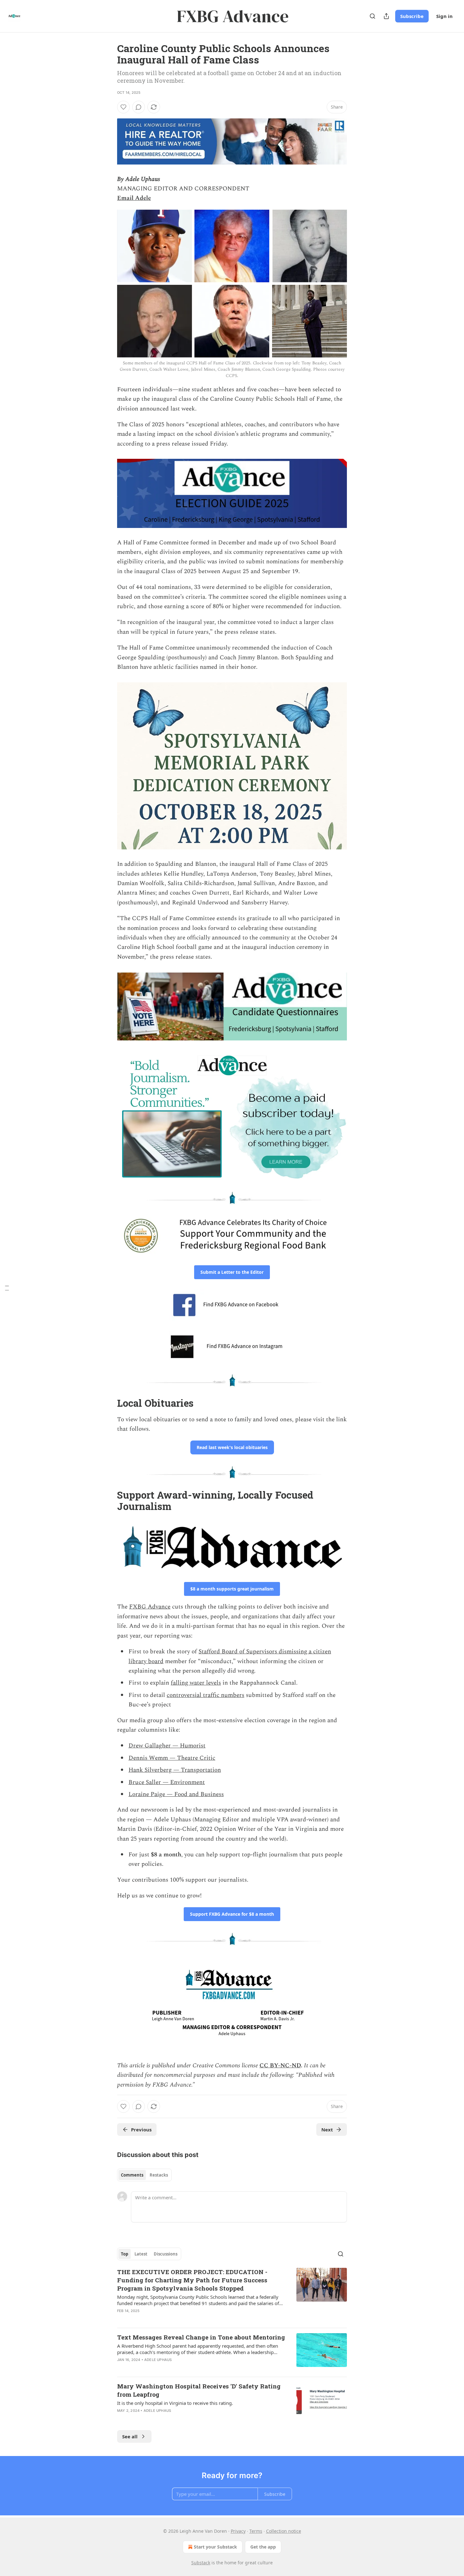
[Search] (372, 16)
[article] (232, 2295)
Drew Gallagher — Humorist (167, 1746)
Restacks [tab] (159, 2175)
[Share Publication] (386, 16)
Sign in (444, 16)
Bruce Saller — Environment (167, 1782)
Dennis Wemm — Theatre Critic (172, 1758)
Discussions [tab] (166, 2254)
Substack (201, 2563)
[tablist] (144, 2175)
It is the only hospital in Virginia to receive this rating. (175, 2403)
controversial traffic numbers (205, 1695)
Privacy (238, 2531)
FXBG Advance (150, 1607)
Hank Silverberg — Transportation (175, 1770)
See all (130, 2436)
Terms (256, 2531)
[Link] (108, 1403)
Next (327, 2130)
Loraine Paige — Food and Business (176, 1794)
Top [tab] (125, 2254)
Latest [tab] (141, 2254)
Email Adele (134, 198)
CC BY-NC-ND (280, 2066)
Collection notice (284, 2531)
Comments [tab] (132, 2175)
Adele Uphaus (158, 2360)
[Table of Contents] (7, 1288)
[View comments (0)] (139, 107)
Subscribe (412, 16)
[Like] (123, 107)
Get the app (263, 2547)
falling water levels (196, 1683)
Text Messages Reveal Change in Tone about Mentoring (201, 2337)
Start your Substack (215, 2547)
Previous (141, 2130)
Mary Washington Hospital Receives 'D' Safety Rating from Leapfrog (199, 2390)
